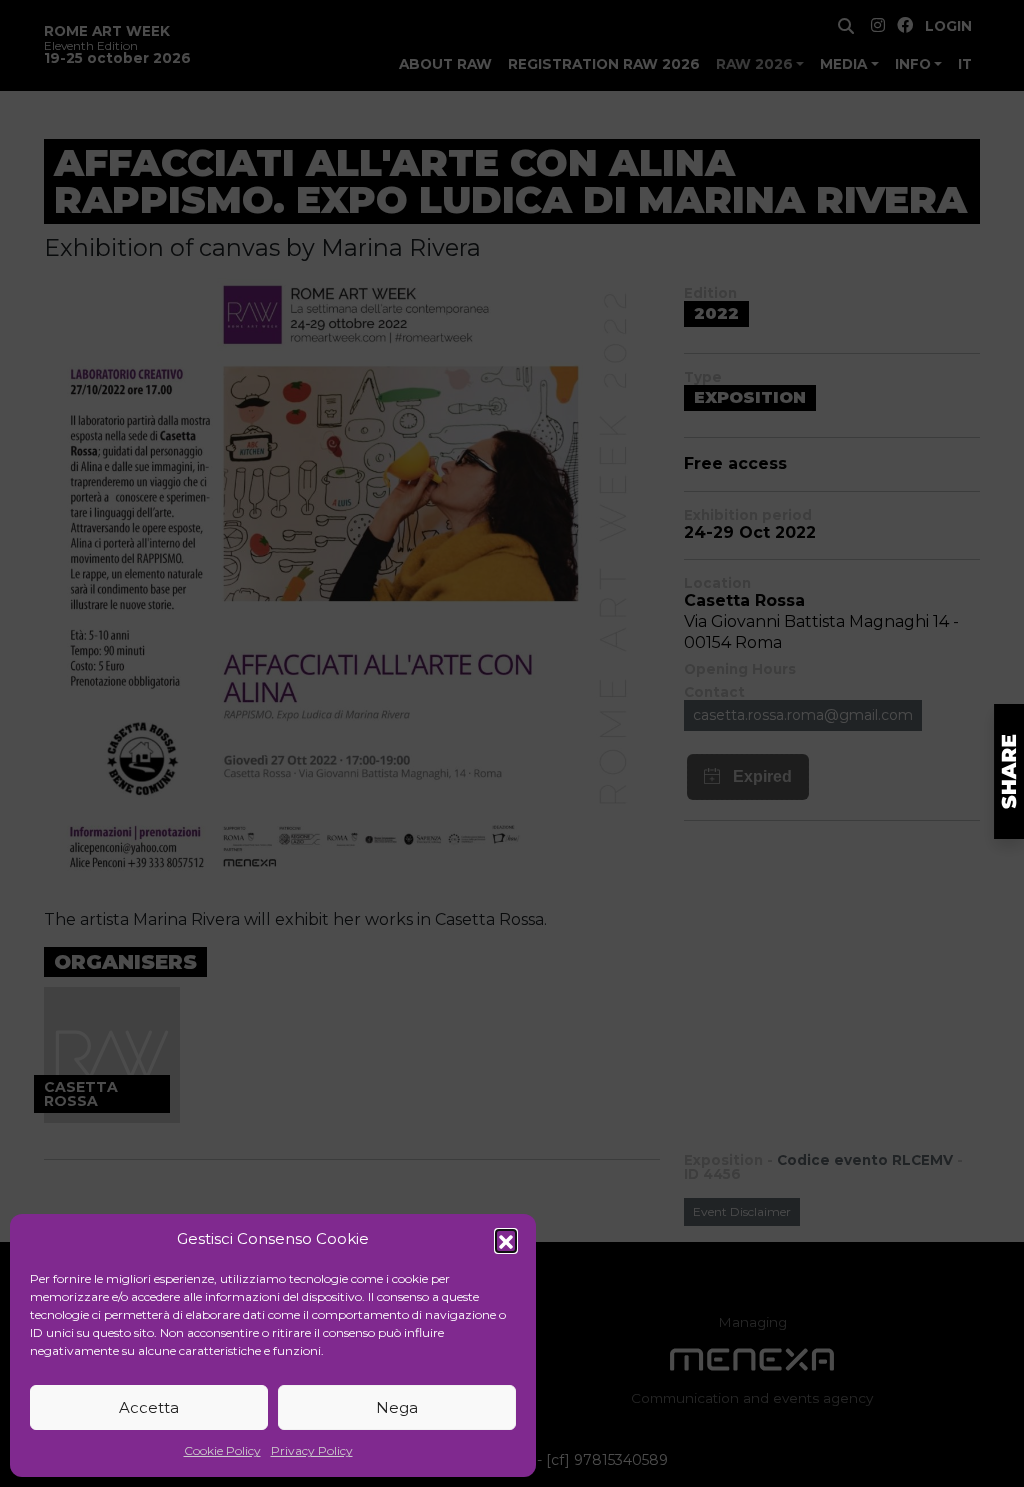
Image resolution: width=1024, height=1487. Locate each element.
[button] (506, 1240)
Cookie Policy (222, 1450)
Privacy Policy (312, 1450)
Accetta (149, 1407)
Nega (397, 1407)
